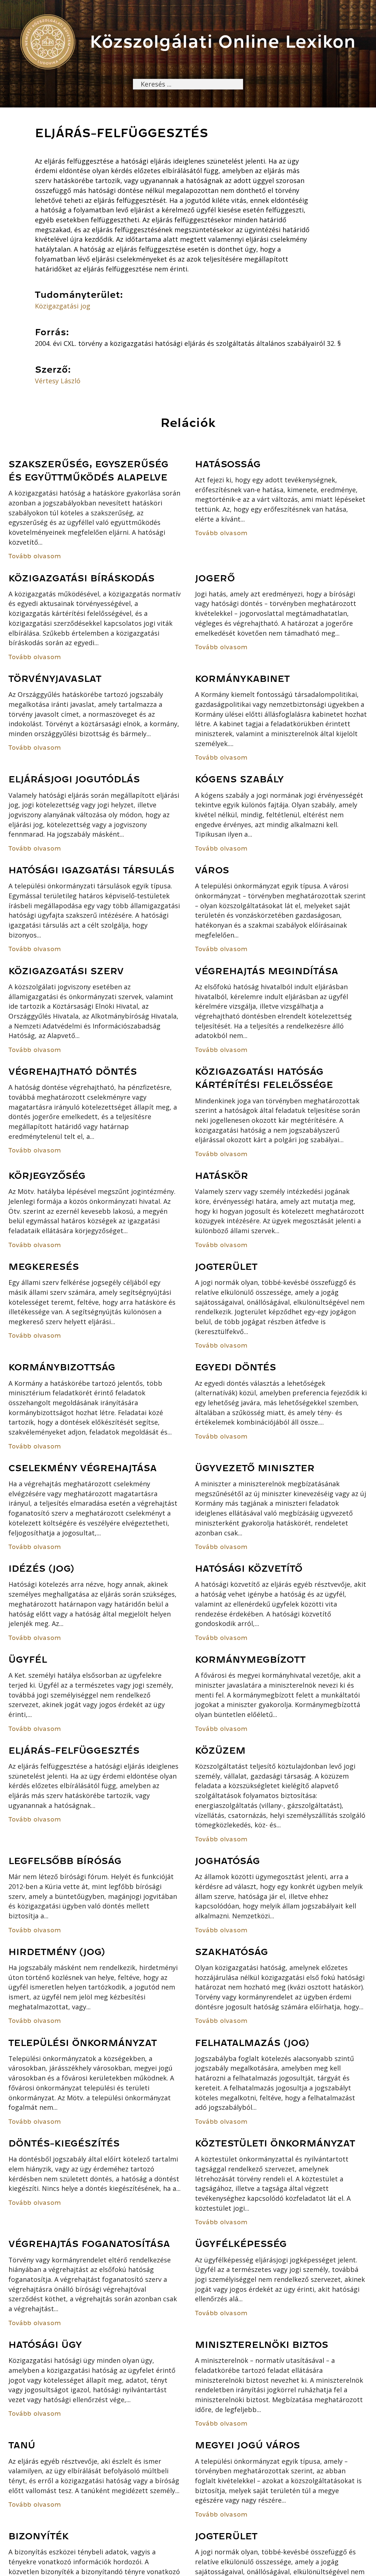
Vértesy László (58, 381)
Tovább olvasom (35, 556)
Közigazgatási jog (63, 306)
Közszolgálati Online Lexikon (223, 42)
